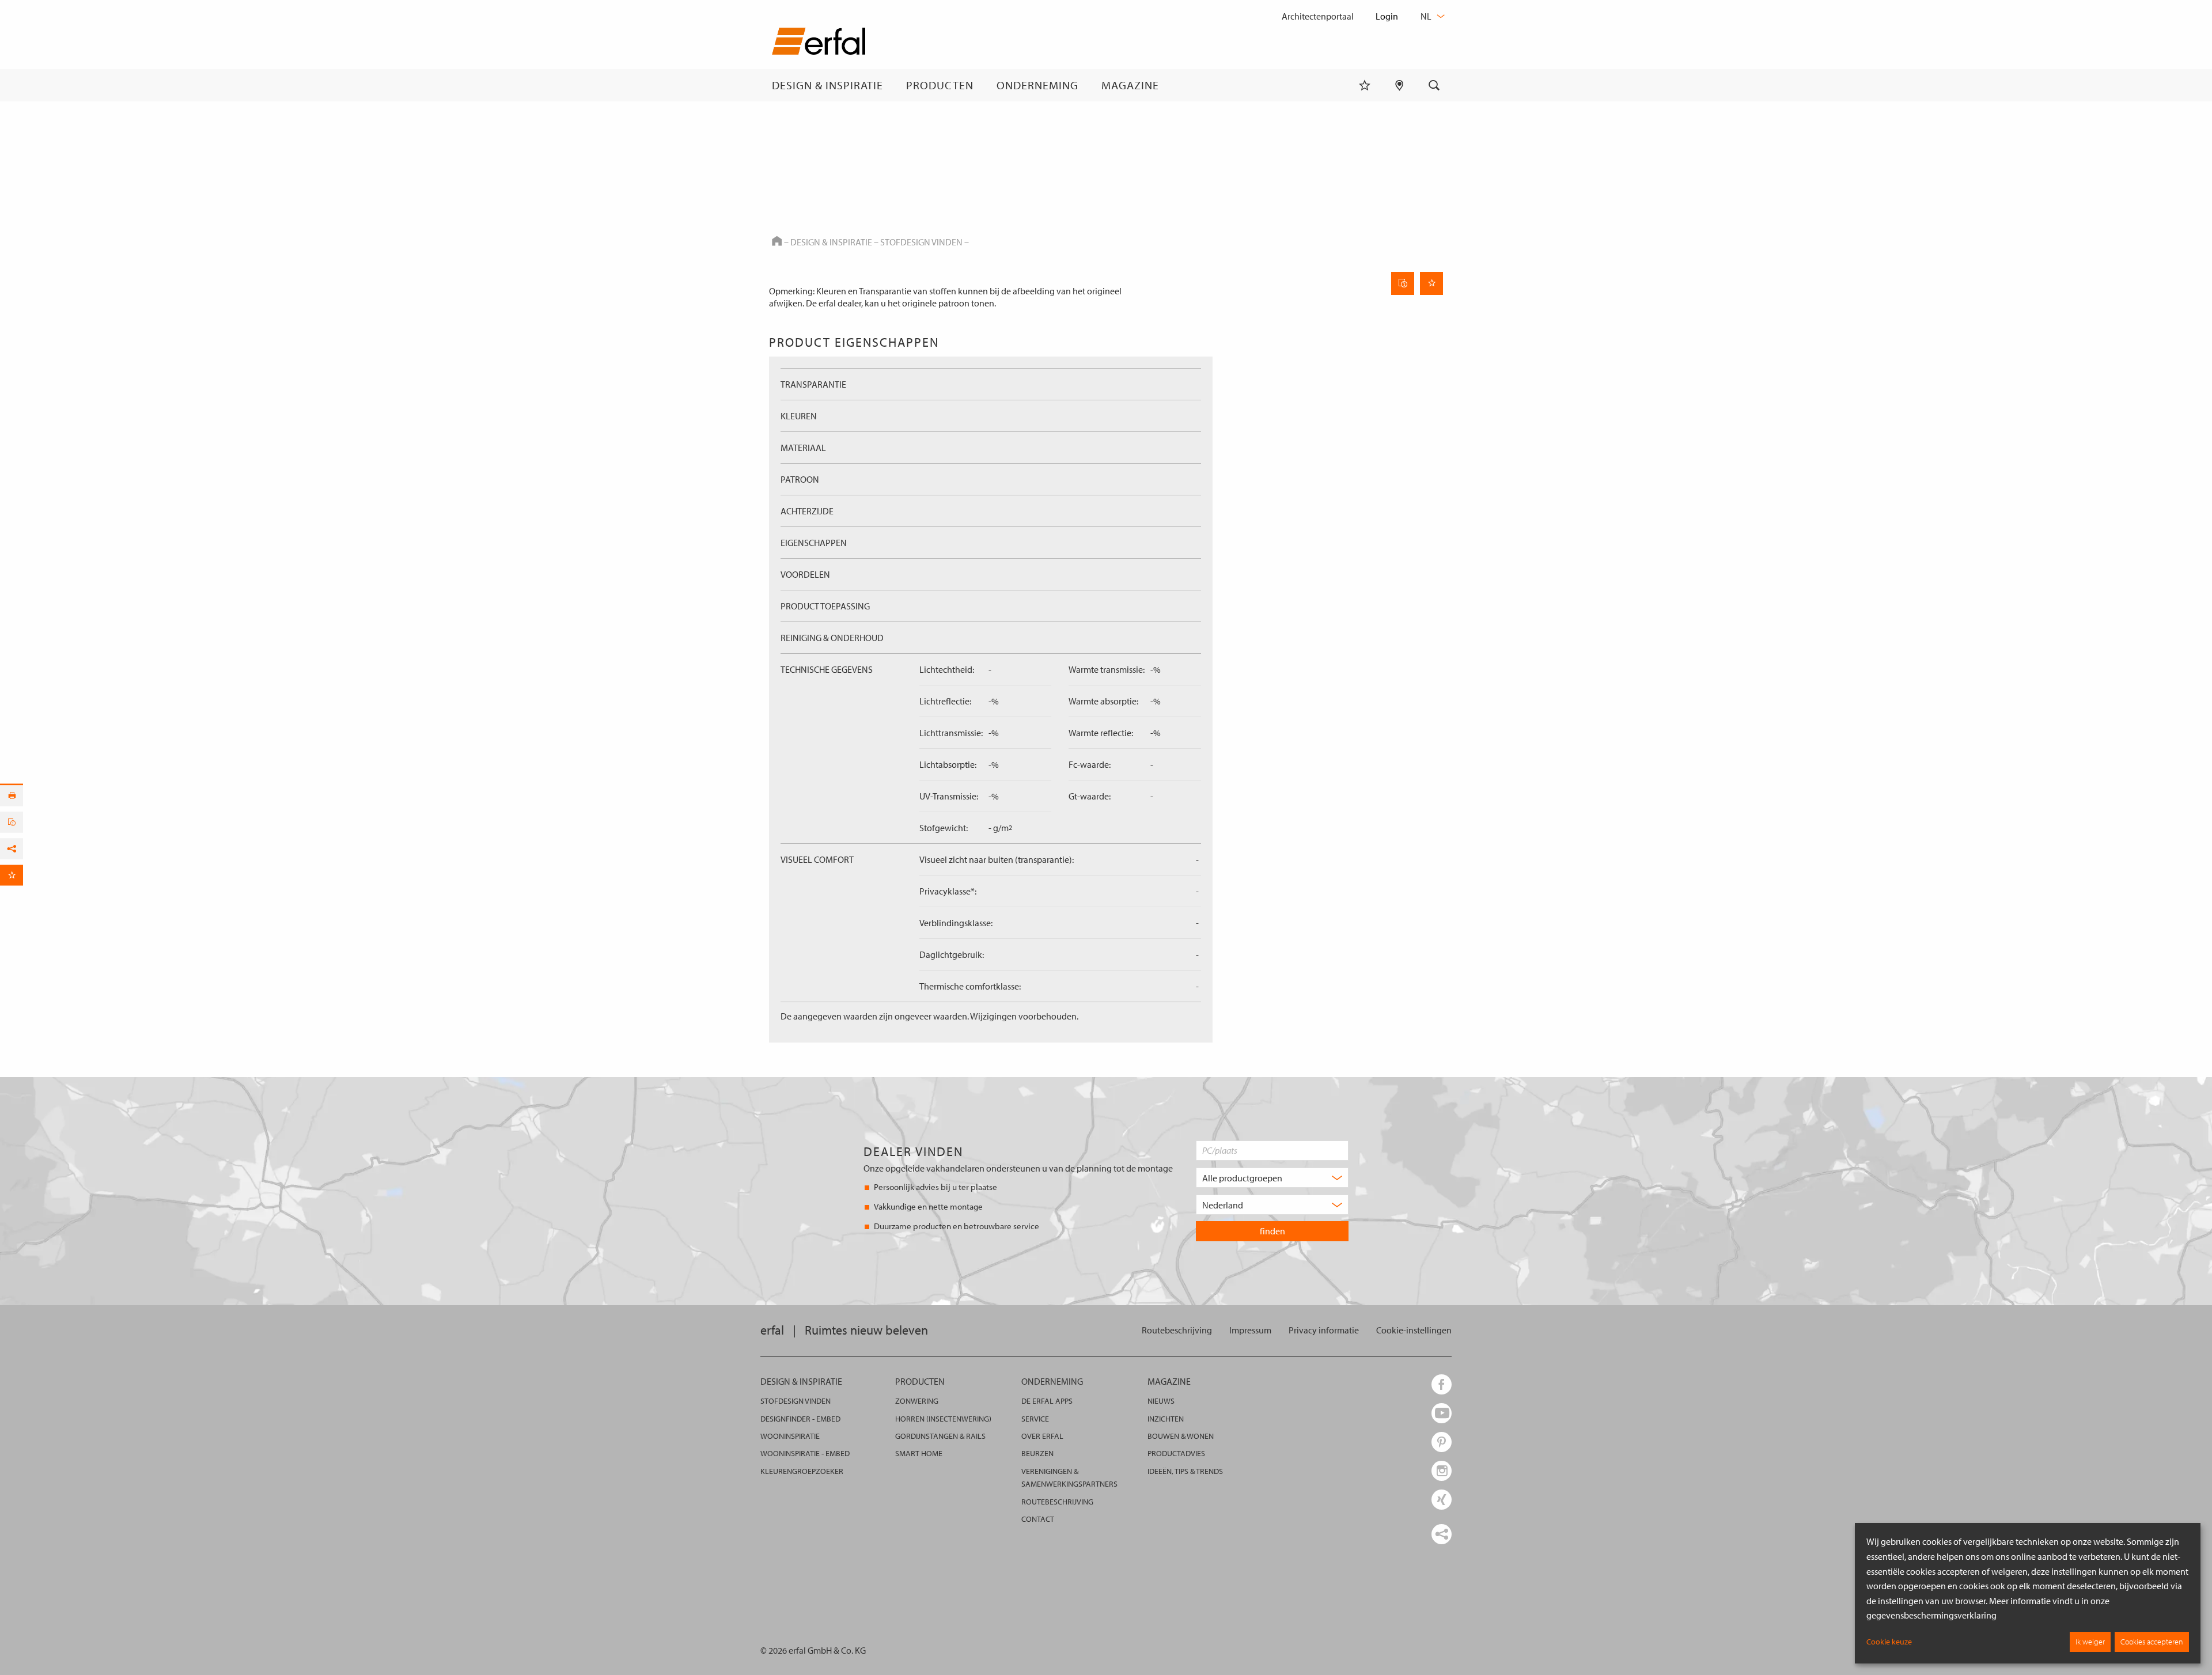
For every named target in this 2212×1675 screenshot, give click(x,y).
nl (1427, 16)
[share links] (1442, 1534)
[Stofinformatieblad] (1403, 283)
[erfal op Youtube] (1442, 1413)
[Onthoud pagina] (1431, 283)
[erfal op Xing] (1442, 1500)
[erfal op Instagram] (1442, 1471)
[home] (819, 43)
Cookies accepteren (2152, 1642)
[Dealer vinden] (1399, 85)
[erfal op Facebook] (1442, 1384)
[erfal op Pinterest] (1442, 1442)
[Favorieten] (1365, 85)
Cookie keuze (1889, 1642)
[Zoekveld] (1434, 85)
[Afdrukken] (12, 796)
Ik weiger (2090, 1642)
